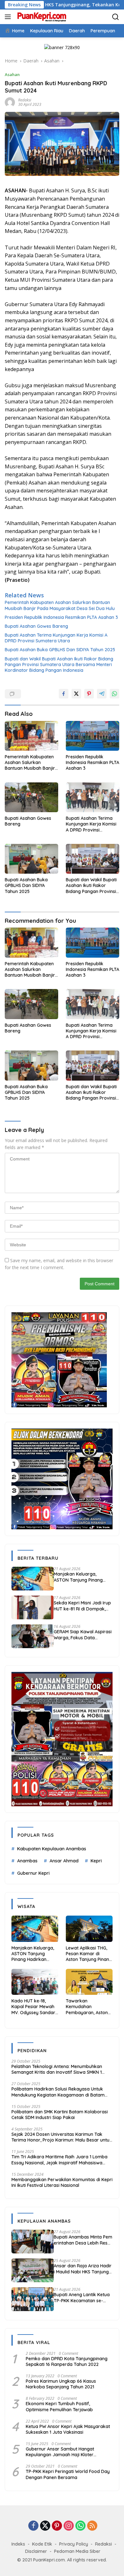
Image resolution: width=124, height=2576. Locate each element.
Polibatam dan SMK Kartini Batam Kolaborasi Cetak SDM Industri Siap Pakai (60, 2115)
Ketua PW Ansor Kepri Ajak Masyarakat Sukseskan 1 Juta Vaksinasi (68, 2429)
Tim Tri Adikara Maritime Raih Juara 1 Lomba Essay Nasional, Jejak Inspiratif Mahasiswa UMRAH (59, 2160)
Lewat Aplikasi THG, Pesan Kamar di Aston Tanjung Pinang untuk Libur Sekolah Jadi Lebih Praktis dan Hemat (89, 1954)
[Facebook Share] (64, 694)
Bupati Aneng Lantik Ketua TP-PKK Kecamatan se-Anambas (82, 2297)
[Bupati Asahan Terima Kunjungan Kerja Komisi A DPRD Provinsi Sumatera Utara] (93, 797)
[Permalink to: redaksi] (10, 102)
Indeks (18, 2544)
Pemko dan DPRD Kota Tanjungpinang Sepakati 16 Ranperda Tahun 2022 (67, 2361)
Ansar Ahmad (64, 1861)
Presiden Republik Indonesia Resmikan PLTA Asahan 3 (61, 617)
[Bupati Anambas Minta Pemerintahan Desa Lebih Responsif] (33, 2242)
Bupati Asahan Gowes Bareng (36, 626)
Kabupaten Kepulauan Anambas (52, 1849)
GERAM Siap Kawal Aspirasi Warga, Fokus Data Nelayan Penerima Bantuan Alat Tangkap (83, 1635)
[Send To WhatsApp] (114, 694)
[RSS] (92, 2526)
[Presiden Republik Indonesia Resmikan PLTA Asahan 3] (93, 736)
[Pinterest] (57, 2526)
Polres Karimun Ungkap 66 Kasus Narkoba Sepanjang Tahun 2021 (61, 2384)
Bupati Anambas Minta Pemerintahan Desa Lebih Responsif (83, 2240)
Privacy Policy (74, 2544)
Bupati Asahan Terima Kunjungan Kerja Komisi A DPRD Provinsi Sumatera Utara (56, 638)
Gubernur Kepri (33, 1873)
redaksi (25, 100)
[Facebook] (33, 2526)
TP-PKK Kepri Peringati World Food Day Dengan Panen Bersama (68, 2474)
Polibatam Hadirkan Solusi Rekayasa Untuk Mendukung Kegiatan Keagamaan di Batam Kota (58, 2092)
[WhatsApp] (80, 2526)
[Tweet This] (76, 694)
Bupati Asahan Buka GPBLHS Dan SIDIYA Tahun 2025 (60, 650)
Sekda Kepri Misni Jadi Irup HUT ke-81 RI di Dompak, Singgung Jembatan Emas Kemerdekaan (82, 1606)
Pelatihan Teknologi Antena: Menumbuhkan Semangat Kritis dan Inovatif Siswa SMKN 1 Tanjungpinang (57, 2069)
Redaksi (103, 2544)
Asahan (12, 74)
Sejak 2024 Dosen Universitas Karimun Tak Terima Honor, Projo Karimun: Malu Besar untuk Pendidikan (62, 2137)
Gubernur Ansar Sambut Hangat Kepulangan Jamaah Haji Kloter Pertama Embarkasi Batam (60, 2452)
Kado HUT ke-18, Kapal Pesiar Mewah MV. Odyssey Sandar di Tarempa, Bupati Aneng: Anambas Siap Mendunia (35, 2007)
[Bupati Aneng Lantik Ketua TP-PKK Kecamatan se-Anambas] (33, 2299)
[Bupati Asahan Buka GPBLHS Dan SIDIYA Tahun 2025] (31, 859)
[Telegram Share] (102, 694)
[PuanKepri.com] (41, 17)
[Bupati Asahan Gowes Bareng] (31, 797)
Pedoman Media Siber (77, 2551)
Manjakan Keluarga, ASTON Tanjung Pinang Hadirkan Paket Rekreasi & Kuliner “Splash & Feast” (82, 1577)
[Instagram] (69, 2526)
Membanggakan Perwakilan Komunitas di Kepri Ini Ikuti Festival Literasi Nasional (62, 2182)
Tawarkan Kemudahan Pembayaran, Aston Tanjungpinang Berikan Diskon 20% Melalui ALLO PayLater (89, 2007)
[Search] (116, 17)
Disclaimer (36, 2551)
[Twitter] (45, 2526)
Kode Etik (42, 2544)
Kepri (96, 1861)
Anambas (27, 1861)
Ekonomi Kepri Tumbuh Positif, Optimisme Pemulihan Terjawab (59, 2406)
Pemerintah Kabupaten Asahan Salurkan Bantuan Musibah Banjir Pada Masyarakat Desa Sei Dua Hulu (60, 605)
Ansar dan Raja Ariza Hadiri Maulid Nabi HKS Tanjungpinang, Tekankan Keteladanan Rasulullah (83, 2269)
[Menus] (9, 17)
